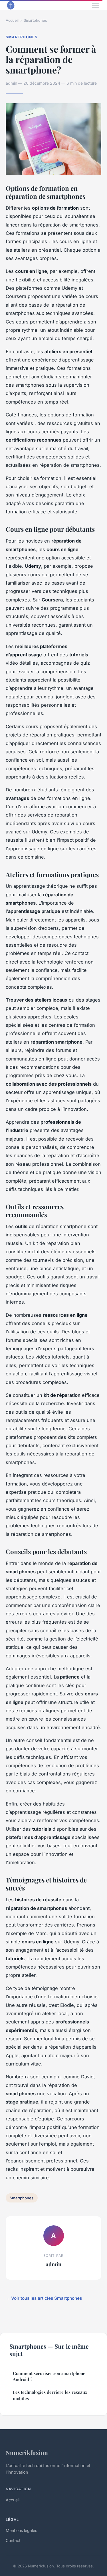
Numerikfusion (27, 2452)
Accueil (12, 20)
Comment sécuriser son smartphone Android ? (49, 2376)
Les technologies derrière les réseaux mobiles (50, 2395)
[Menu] (96, 5)
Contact (13, 2540)
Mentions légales (21, 2530)
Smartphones (35, 20)
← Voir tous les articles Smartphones (44, 2298)
